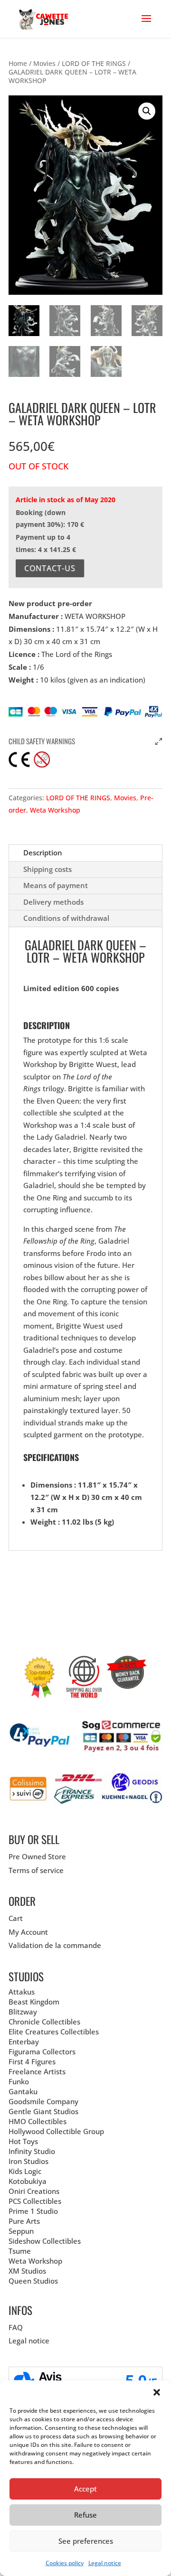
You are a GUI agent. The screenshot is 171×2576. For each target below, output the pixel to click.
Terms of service (36, 1870)
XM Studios (27, 2271)
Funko (19, 2081)
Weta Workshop (55, 810)
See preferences (86, 2541)
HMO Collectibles (38, 2121)
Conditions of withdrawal (66, 918)
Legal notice (105, 2563)
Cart (16, 1918)
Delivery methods (53, 902)
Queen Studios (33, 2281)
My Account (28, 1932)
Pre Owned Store (37, 1856)
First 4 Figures (32, 2061)
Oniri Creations (34, 2191)
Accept (85, 2489)
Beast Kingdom (34, 2002)
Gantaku (23, 2091)
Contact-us (50, 568)
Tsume (20, 2251)
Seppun (21, 2231)
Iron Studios (28, 2161)
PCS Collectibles (35, 2201)
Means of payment (56, 885)
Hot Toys (23, 2141)
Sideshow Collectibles (45, 2241)
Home (18, 63)
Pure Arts (24, 2221)
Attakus (22, 1992)
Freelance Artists (37, 2071)
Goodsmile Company (43, 2101)
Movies (44, 63)
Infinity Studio (32, 2151)
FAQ (16, 2327)
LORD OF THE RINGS (94, 63)
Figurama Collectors (42, 2051)
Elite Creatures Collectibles (54, 2032)
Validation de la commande (55, 1945)
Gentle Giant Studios (43, 2111)
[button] (157, 2392)
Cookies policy (65, 2563)
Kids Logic (25, 2171)
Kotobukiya (28, 2181)
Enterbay (24, 2042)
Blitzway (23, 2012)
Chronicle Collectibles (44, 2022)
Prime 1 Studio (33, 2211)
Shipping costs (47, 869)
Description (43, 852)
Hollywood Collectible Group (56, 2131)
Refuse (85, 2515)
